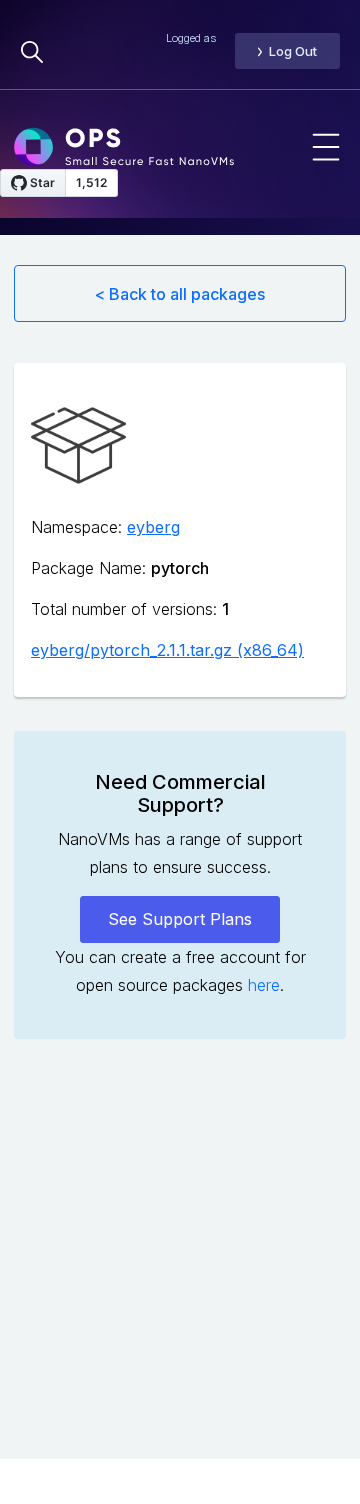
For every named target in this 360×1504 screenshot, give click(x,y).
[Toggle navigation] (326, 147)
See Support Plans (180, 919)
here (264, 985)
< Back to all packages (180, 294)
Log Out (293, 51)
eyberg (153, 527)
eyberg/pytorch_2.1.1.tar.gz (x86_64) (167, 650)
